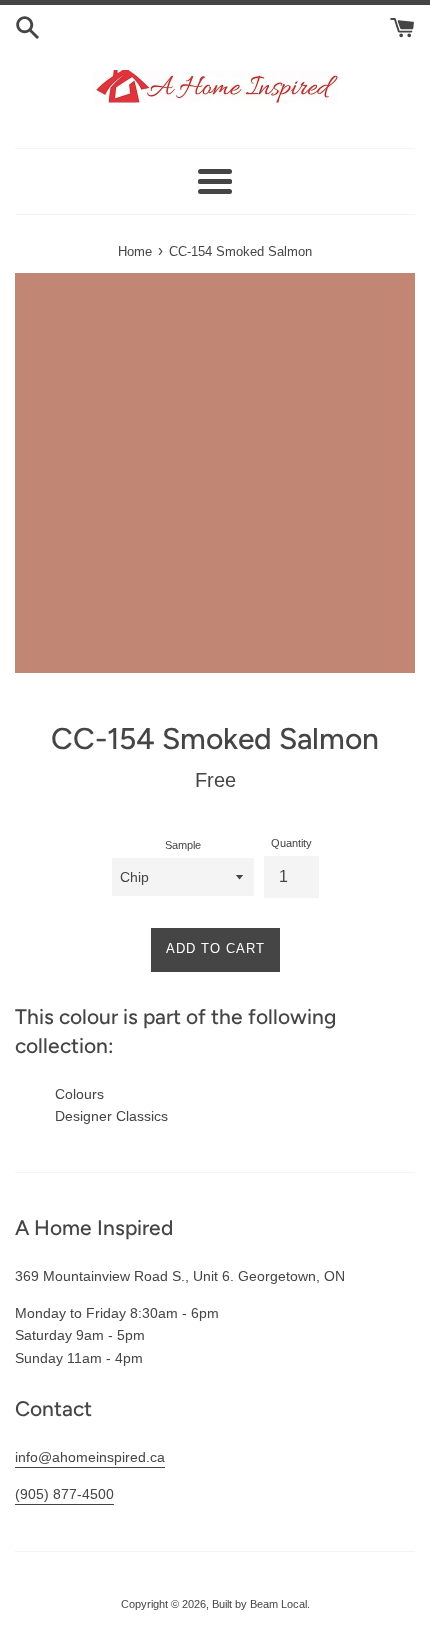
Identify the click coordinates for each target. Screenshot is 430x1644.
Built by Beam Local (259, 1604)
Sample (183, 845)
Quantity (291, 843)
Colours (79, 1094)
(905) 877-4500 (64, 1494)
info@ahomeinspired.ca (90, 1457)
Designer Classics (111, 1116)
